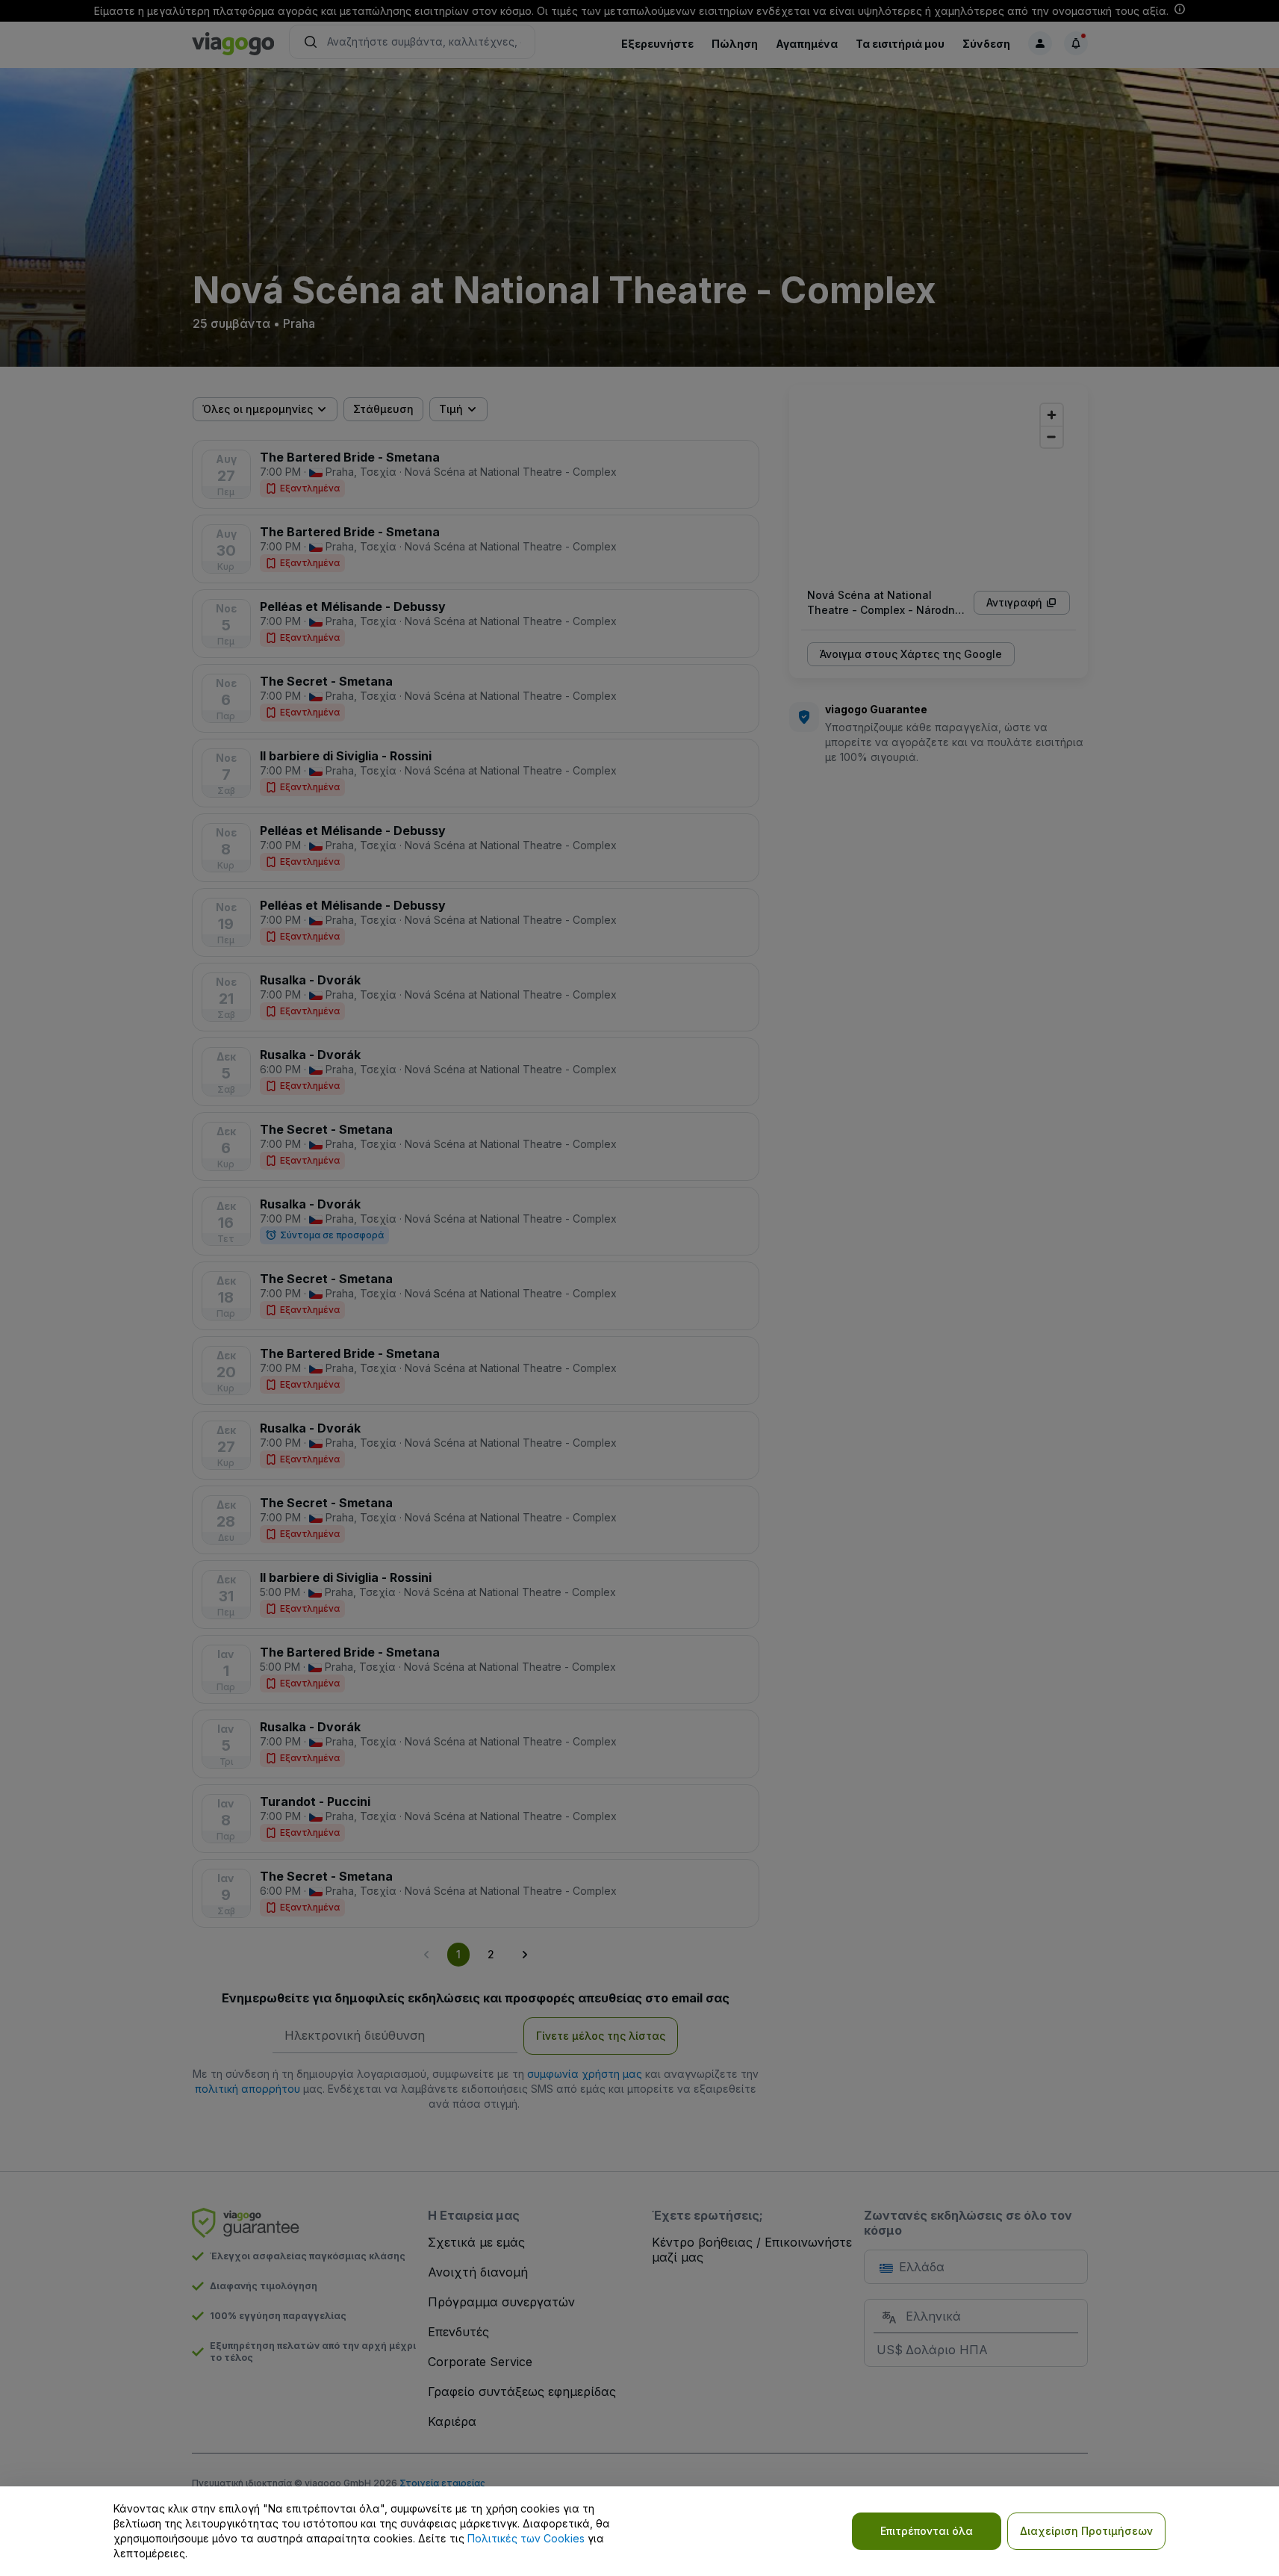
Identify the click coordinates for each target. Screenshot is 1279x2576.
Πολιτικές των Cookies (526, 2538)
